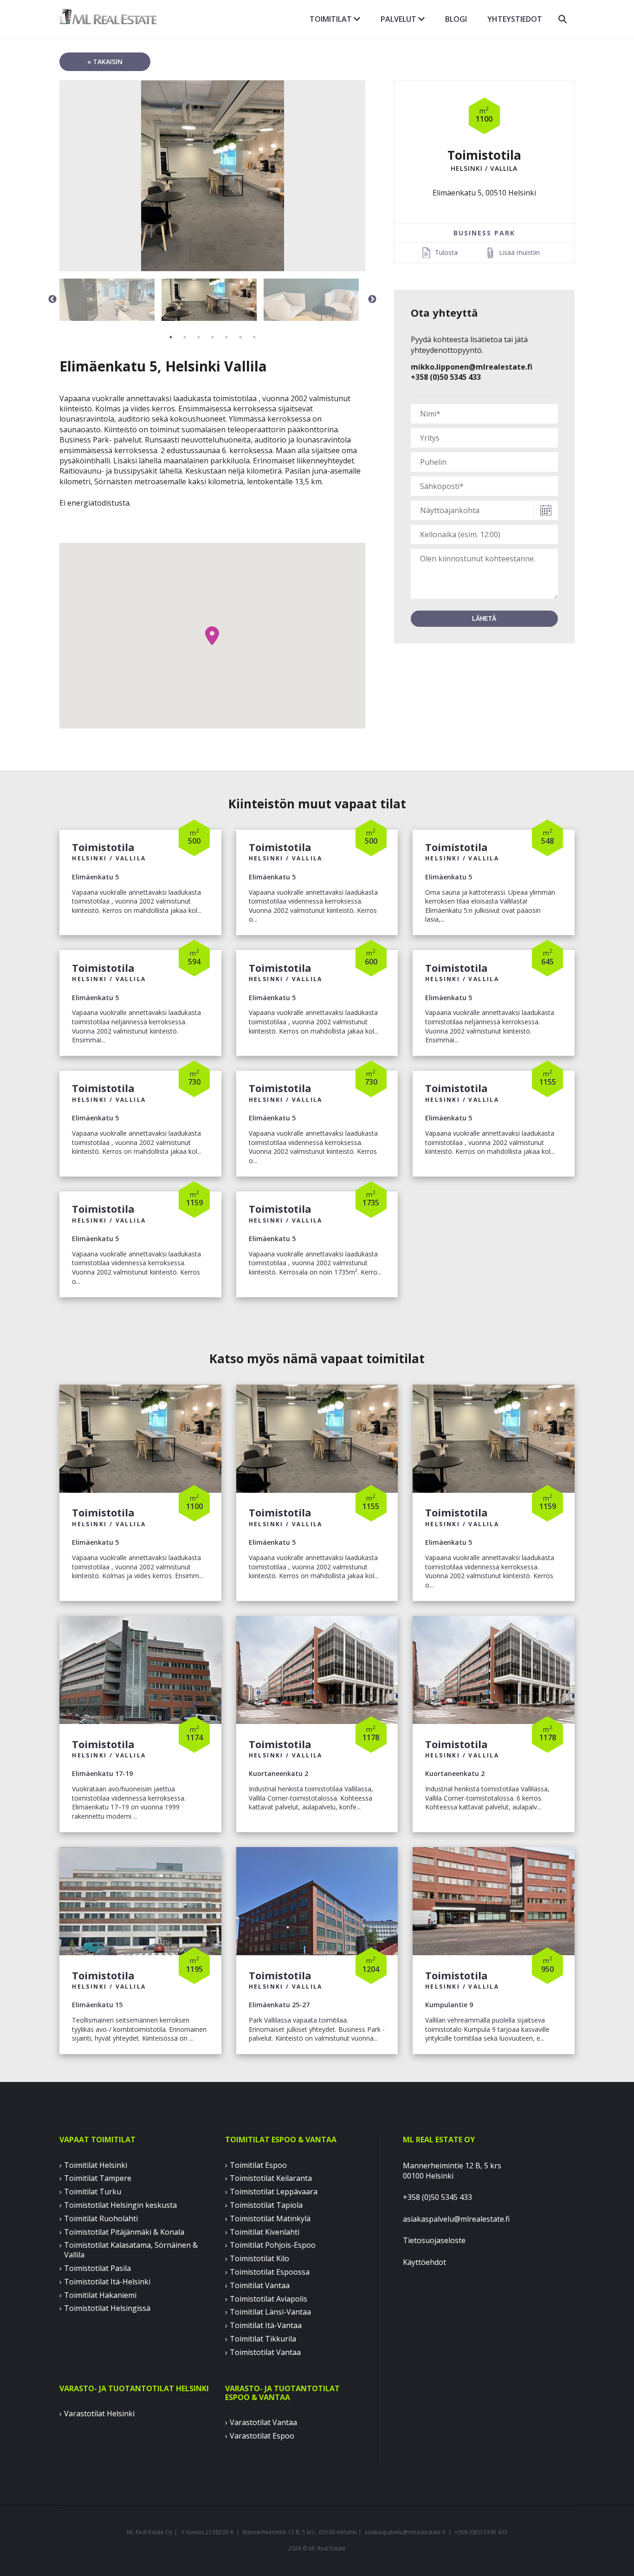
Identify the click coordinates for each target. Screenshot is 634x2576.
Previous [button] (52, 299)
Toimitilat (332, 19)
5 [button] (226, 337)
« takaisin (105, 62)
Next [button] (372, 299)
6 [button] (240, 337)
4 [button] (213, 337)
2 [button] (185, 337)
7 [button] (254, 337)
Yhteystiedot (515, 19)
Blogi (456, 19)
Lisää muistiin (519, 252)
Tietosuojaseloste (434, 2240)
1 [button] (171, 337)
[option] (212, 176)
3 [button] (199, 337)
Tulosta (446, 252)
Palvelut (399, 19)
